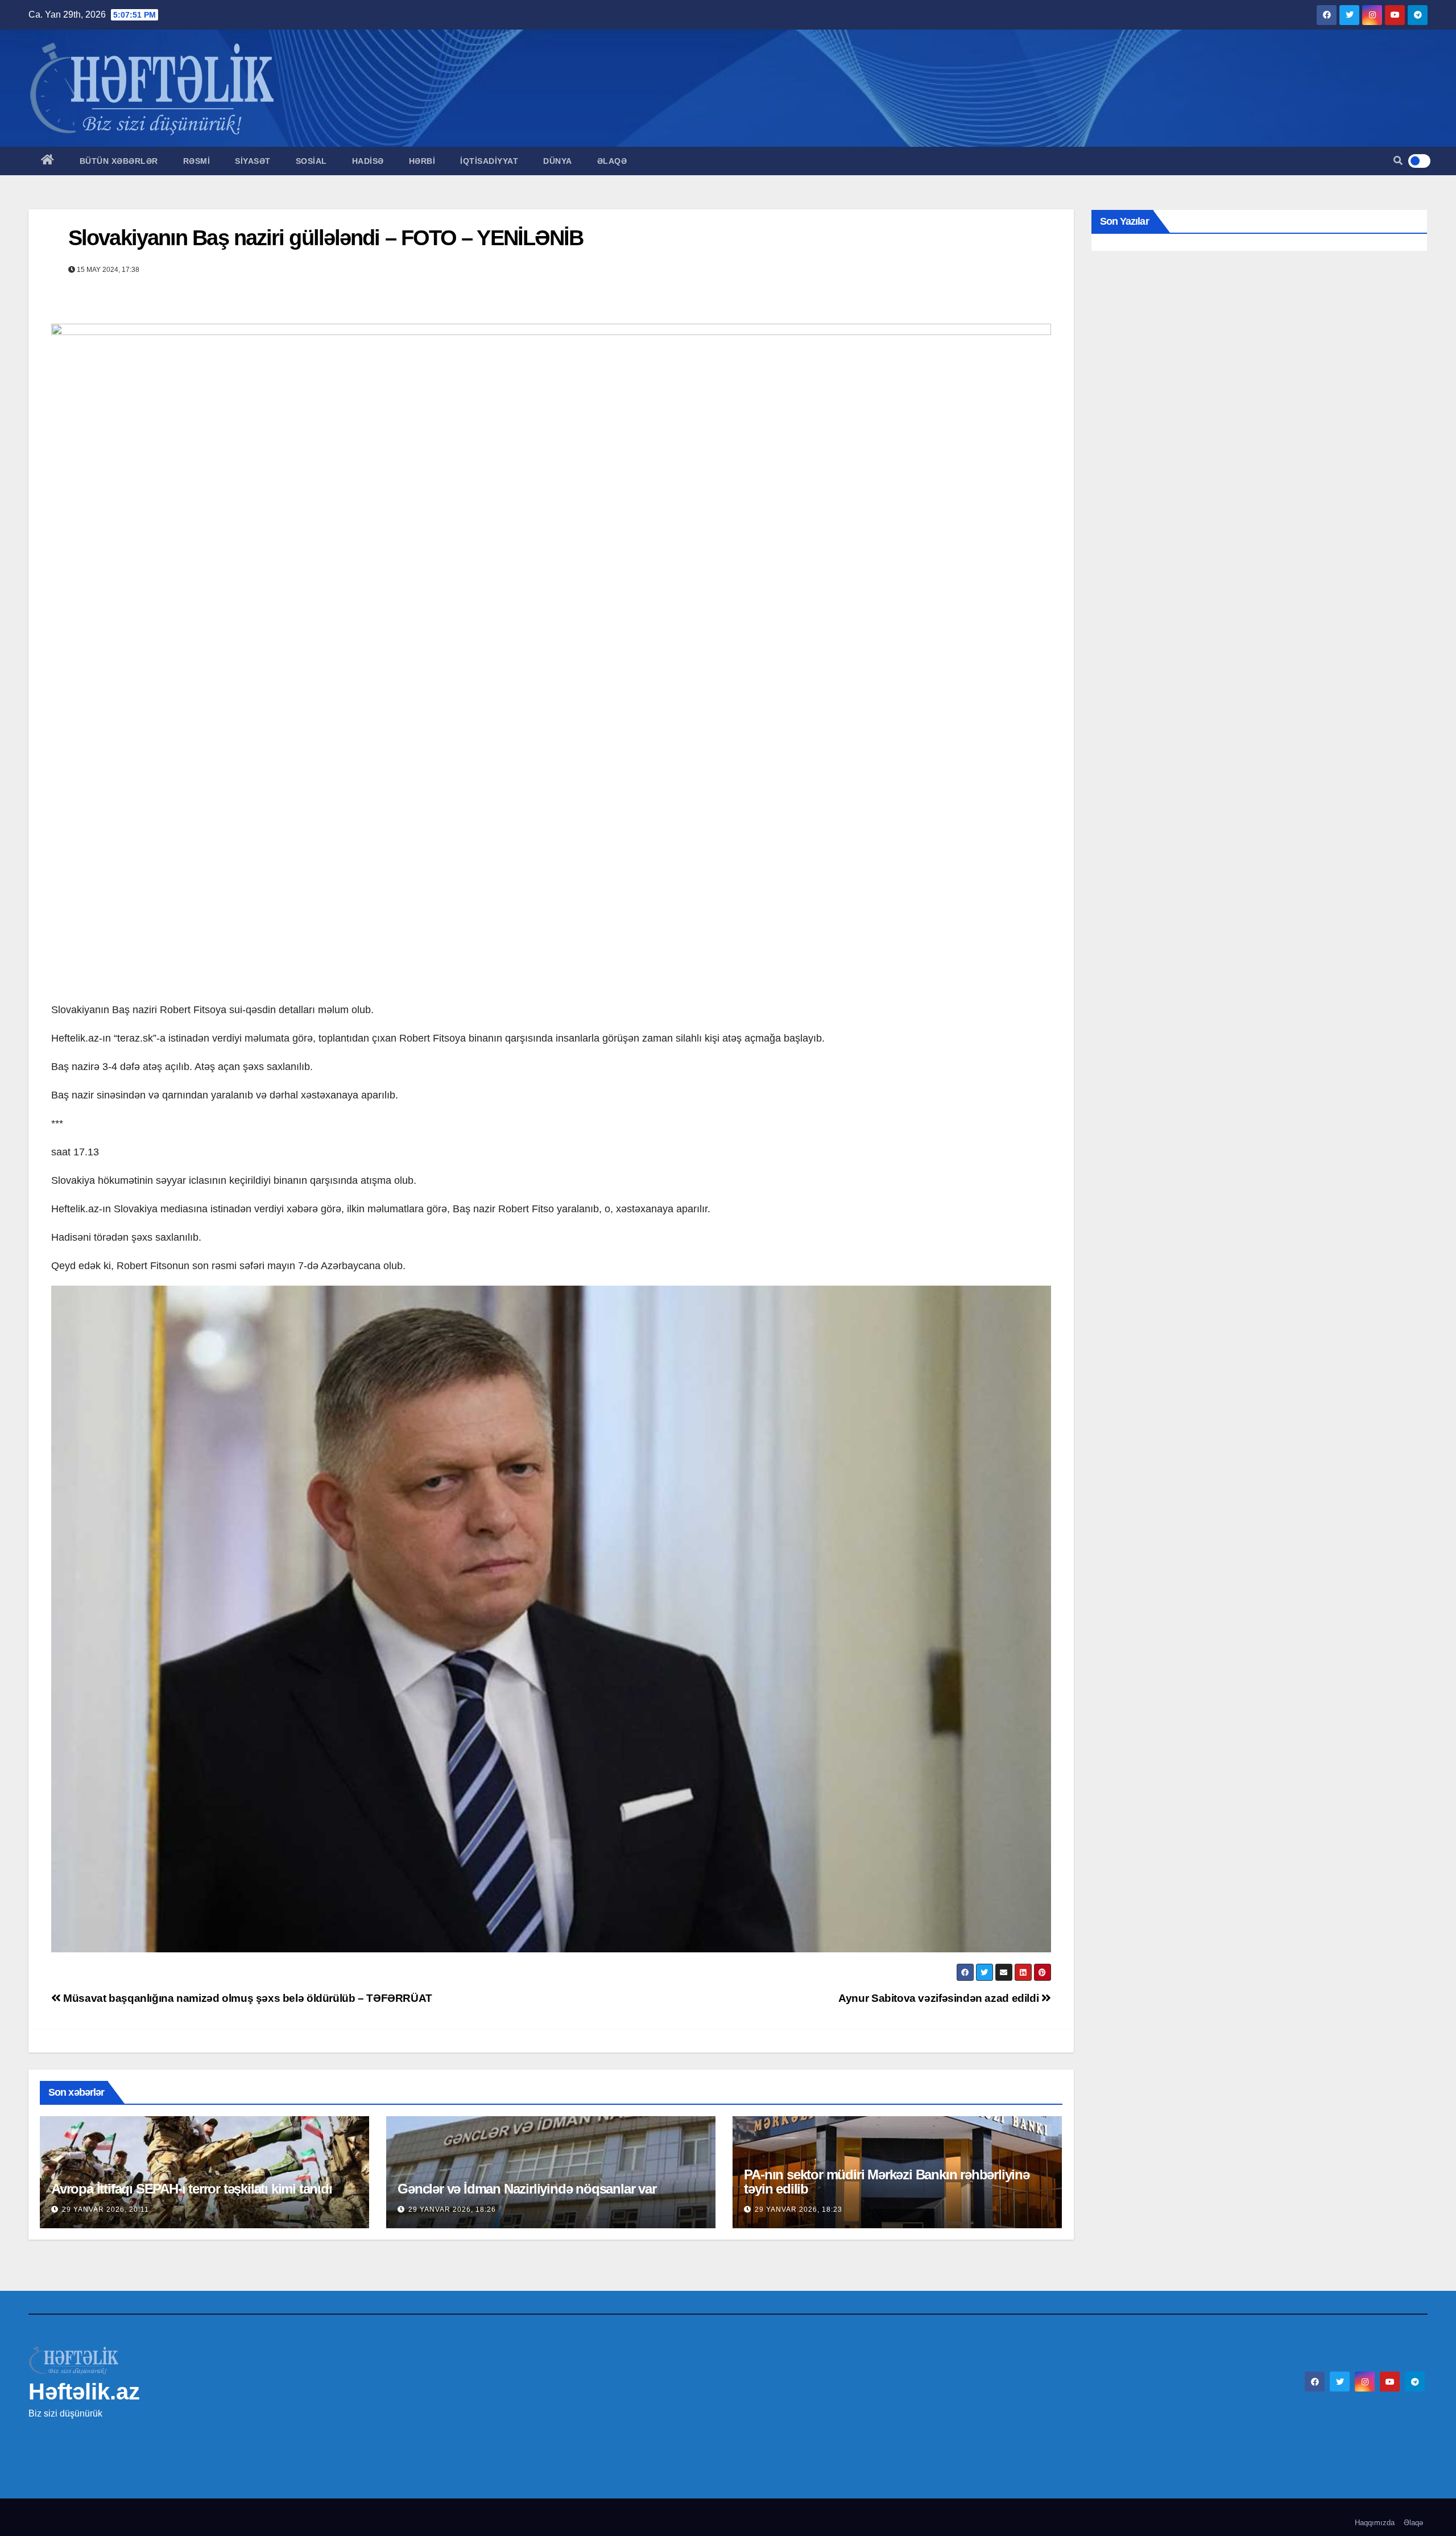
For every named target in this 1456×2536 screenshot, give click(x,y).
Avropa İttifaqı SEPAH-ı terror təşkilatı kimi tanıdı (192, 2189)
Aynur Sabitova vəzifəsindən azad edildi (940, 1998)
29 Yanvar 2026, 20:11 (106, 2209)
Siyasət (253, 161)
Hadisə (368, 161)
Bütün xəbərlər (119, 161)
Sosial (311, 161)
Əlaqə (612, 161)
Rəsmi (197, 161)
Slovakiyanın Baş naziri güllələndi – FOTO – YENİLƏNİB (326, 238)
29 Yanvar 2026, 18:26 (452, 2209)
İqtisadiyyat (489, 161)
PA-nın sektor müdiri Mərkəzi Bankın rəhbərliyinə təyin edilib (886, 2182)
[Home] (48, 161)
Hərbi (422, 161)
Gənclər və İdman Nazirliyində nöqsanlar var (527, 2189)
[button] (1398, 161)
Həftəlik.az (84, 2392)
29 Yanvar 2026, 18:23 (799, 2209)
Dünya (558, 161)
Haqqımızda (1375, 2523)
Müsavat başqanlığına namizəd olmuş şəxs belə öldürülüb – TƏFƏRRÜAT (247, 1998)
